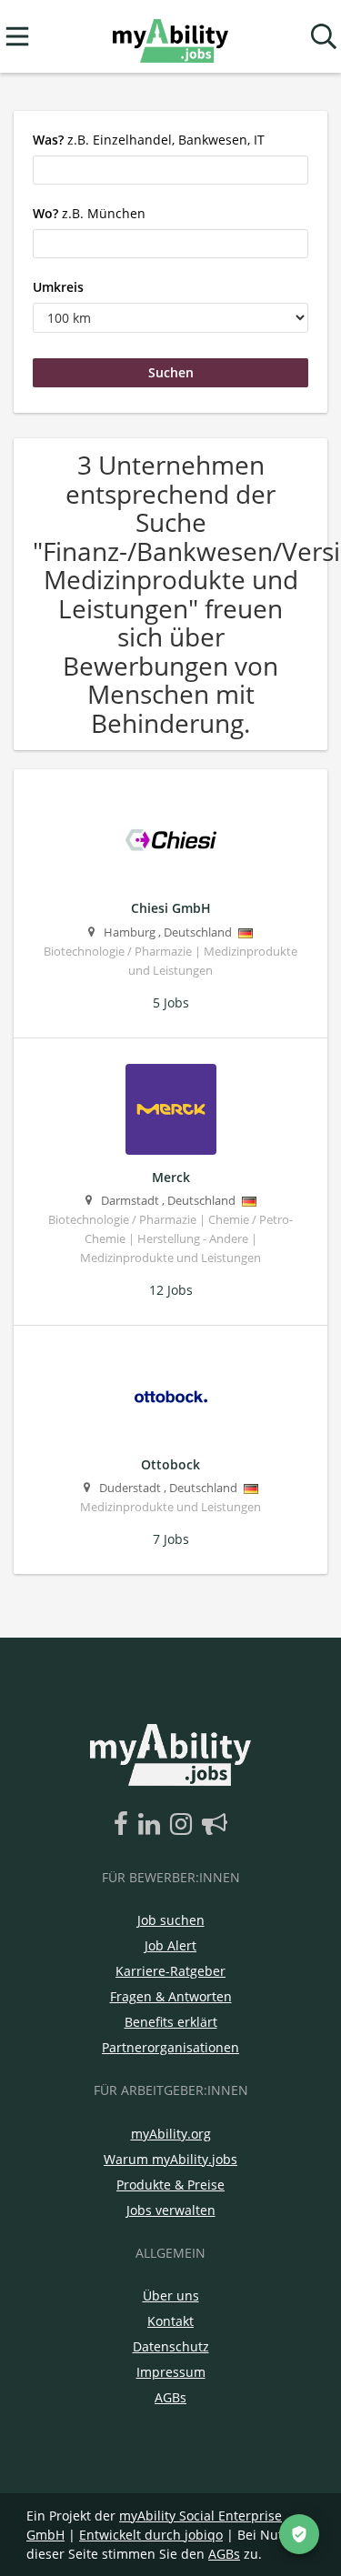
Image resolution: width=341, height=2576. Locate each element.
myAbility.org (171, 2134)
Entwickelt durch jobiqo (151, 2535)
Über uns (171, 2295)
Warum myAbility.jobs (170, 2159)
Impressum (171, 2372)
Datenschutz (171, 2346)
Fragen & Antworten (171, 1996)
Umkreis (58, 287)
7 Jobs (171, 1539)
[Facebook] (124, 1825)
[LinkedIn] (152, 1825)
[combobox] (170, 170)
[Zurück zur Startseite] (170, 37)
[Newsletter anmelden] (215, 1825)
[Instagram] (184, 1825)
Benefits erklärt (171, 2022)
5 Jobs (171, 1002)
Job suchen (171, 1920)
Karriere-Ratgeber (170, 1971)
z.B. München (89, 213)
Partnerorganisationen (170, 2047)
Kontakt (170, 2321)
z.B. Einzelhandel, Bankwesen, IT (149, 140)
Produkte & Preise (170, 2185)
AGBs (170, 2397)
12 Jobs (171, 1290)
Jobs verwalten (171, 2210)
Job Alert (170, 1945)
